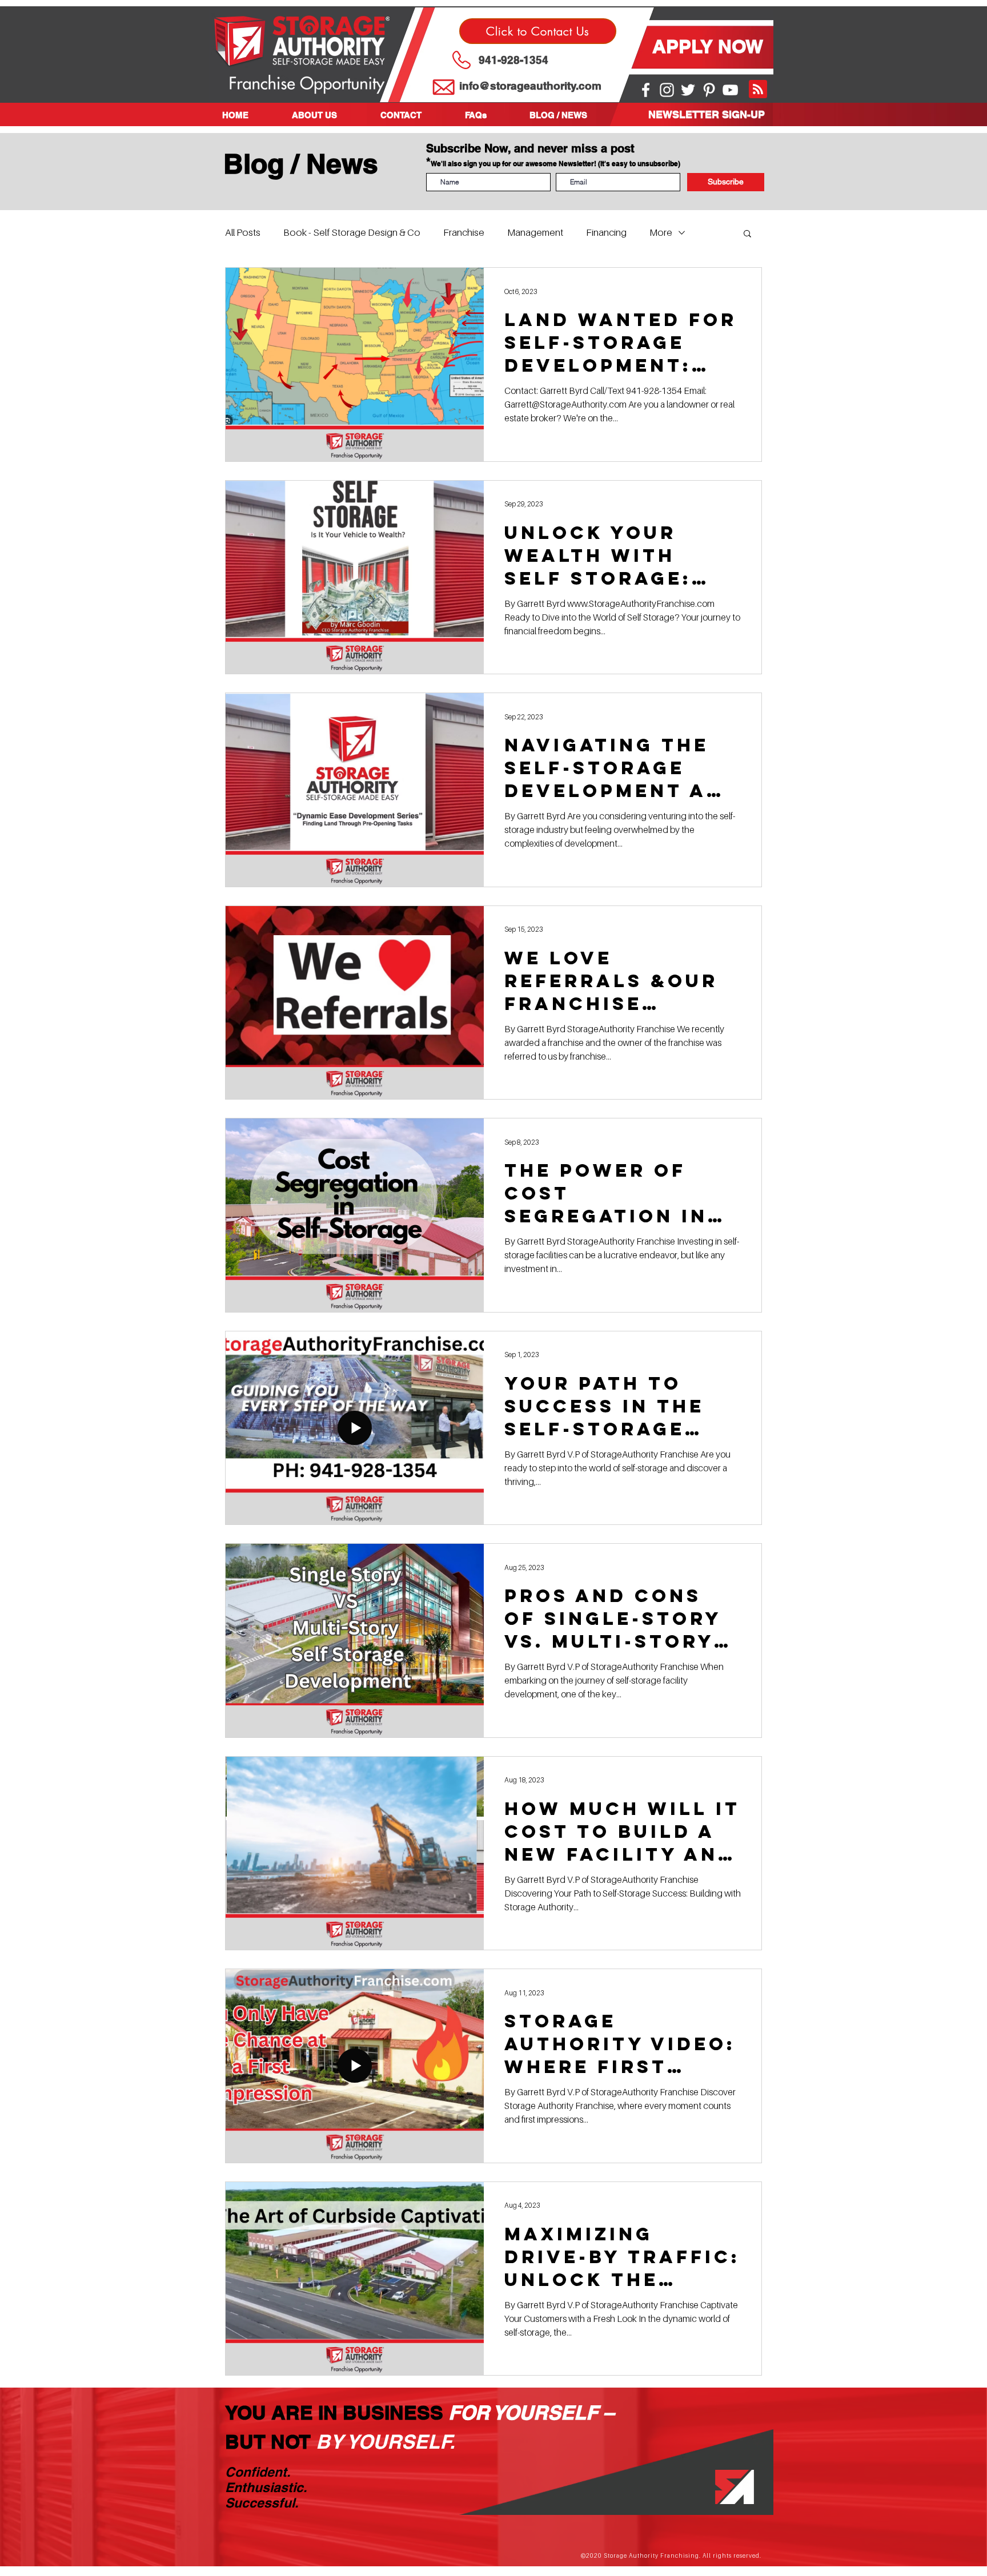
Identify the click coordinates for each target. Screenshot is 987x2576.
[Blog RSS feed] (758, 90)
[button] (328, 115)
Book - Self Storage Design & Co (352, 232)
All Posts (243, 232)
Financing (606, 232)
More (661, 232)
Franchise (464, 232)
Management (535, 232)
